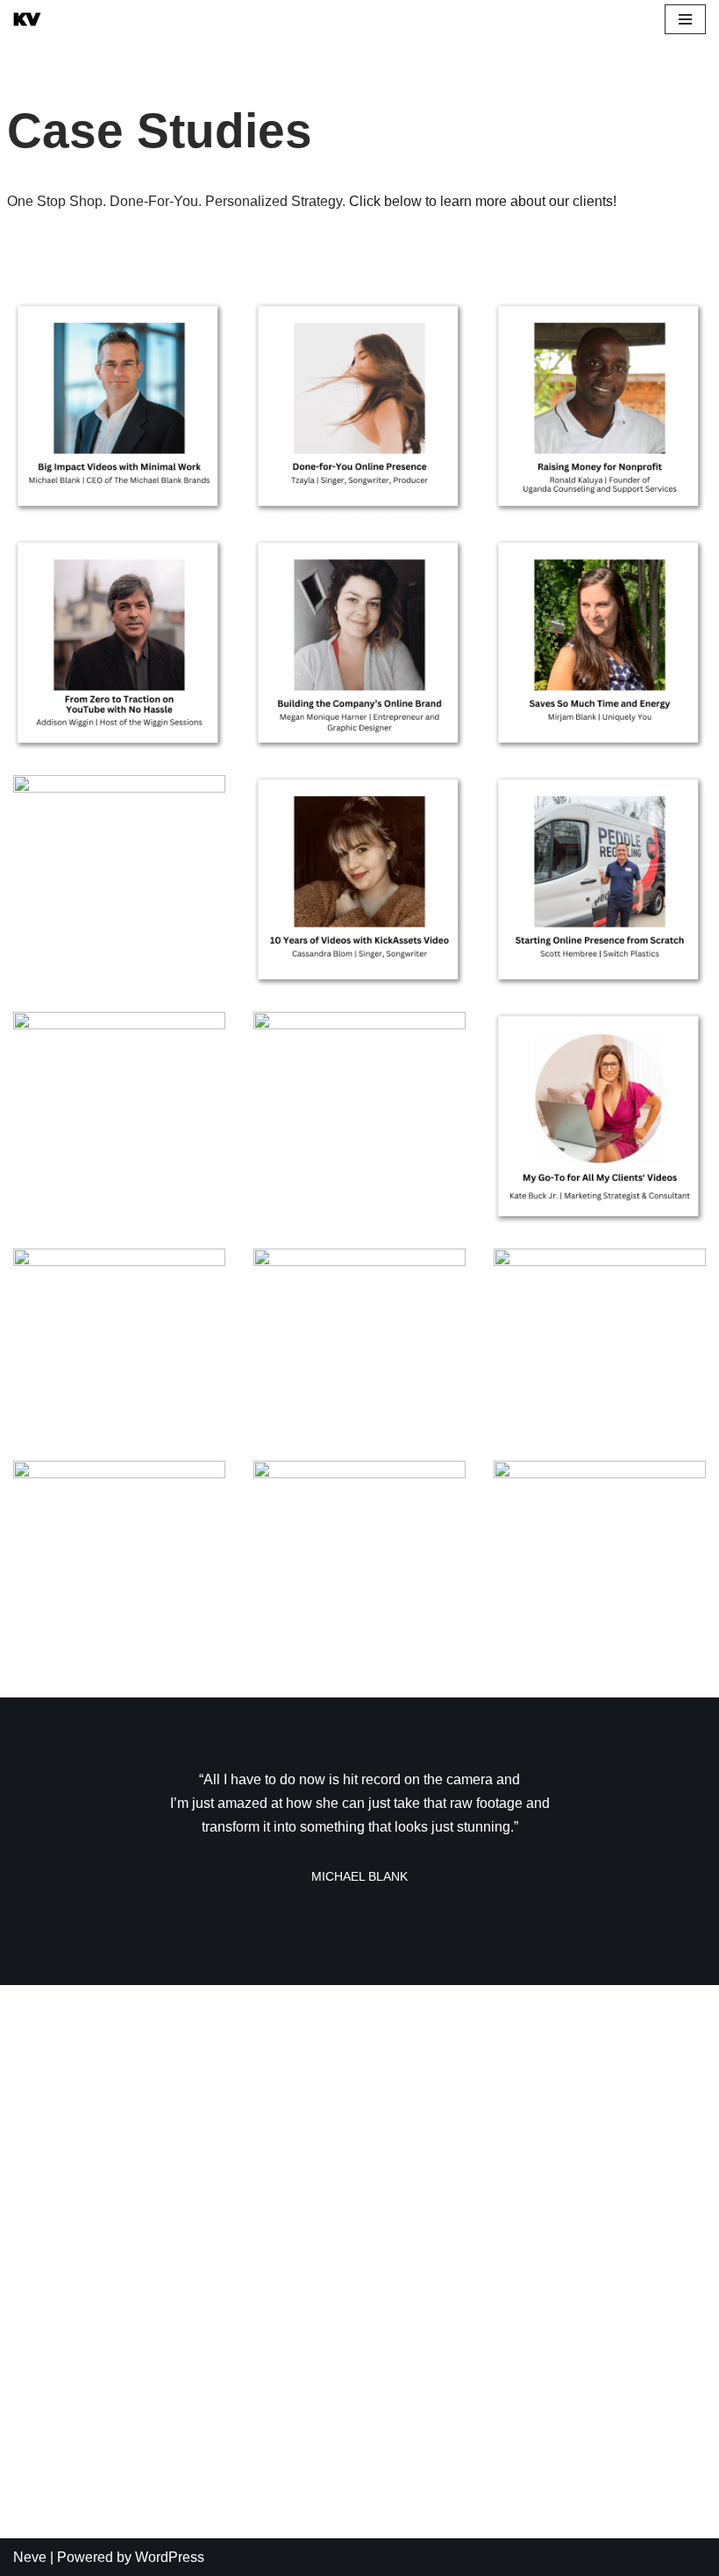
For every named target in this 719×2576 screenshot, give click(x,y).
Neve (30, 2557)
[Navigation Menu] (685, 19)
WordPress (170, 2557)
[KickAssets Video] (27, 19)
